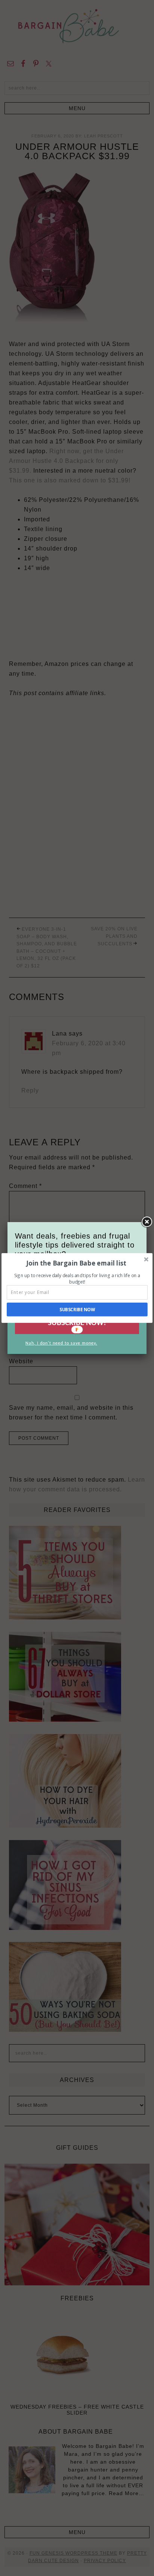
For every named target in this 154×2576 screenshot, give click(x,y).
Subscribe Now (77, 1309)
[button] (76, 1263)
